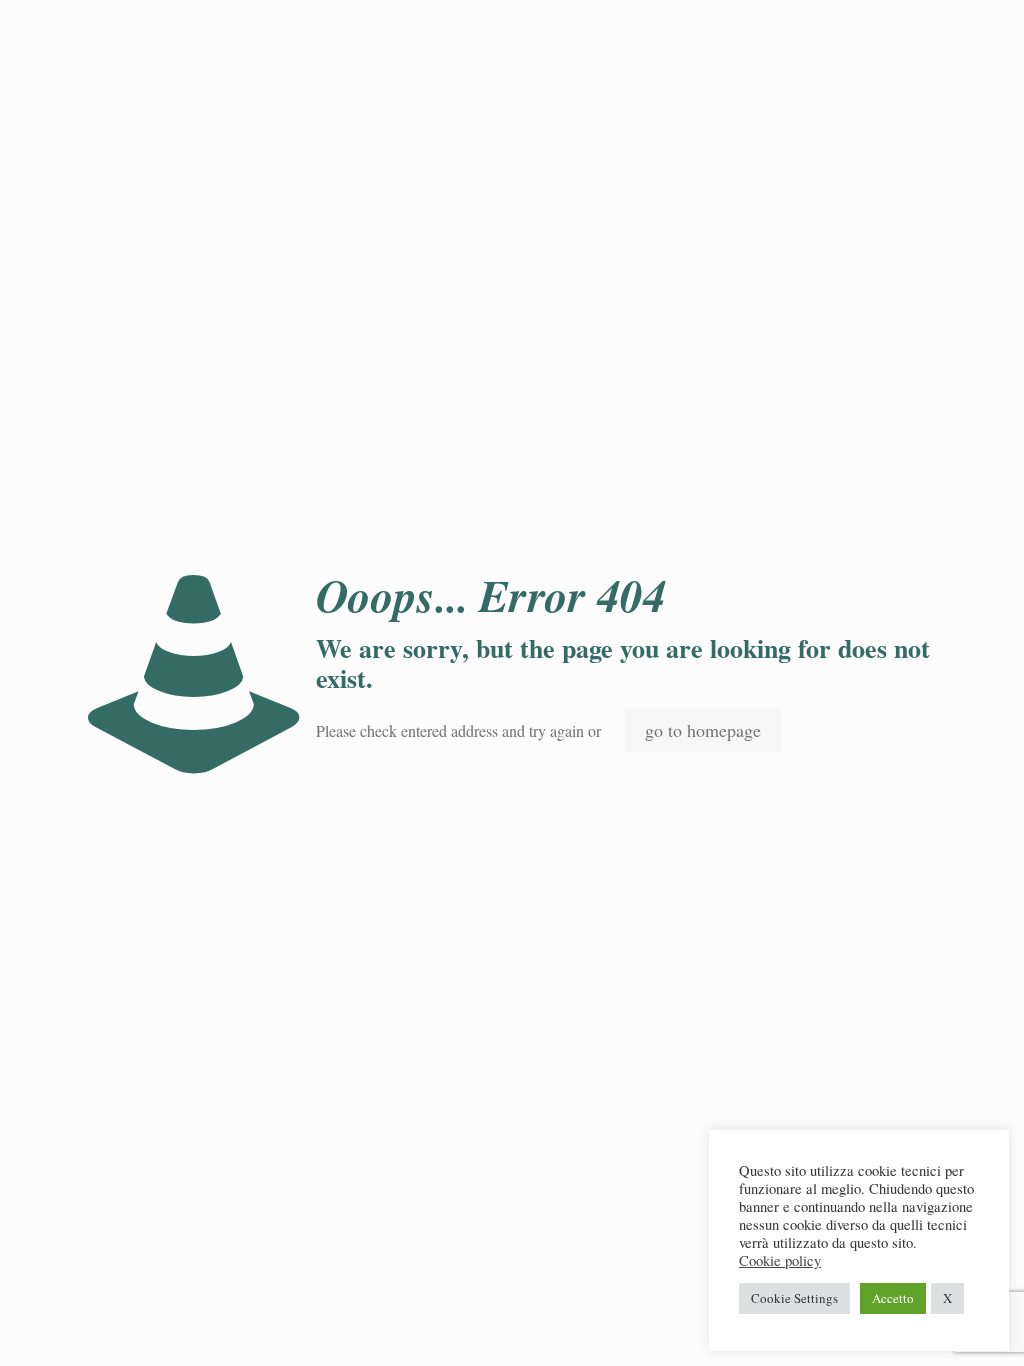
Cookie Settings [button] (794, 1298)
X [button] (947, 1298)
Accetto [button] (893, 1298)
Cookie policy (780, 1261)
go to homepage (703, 730)
